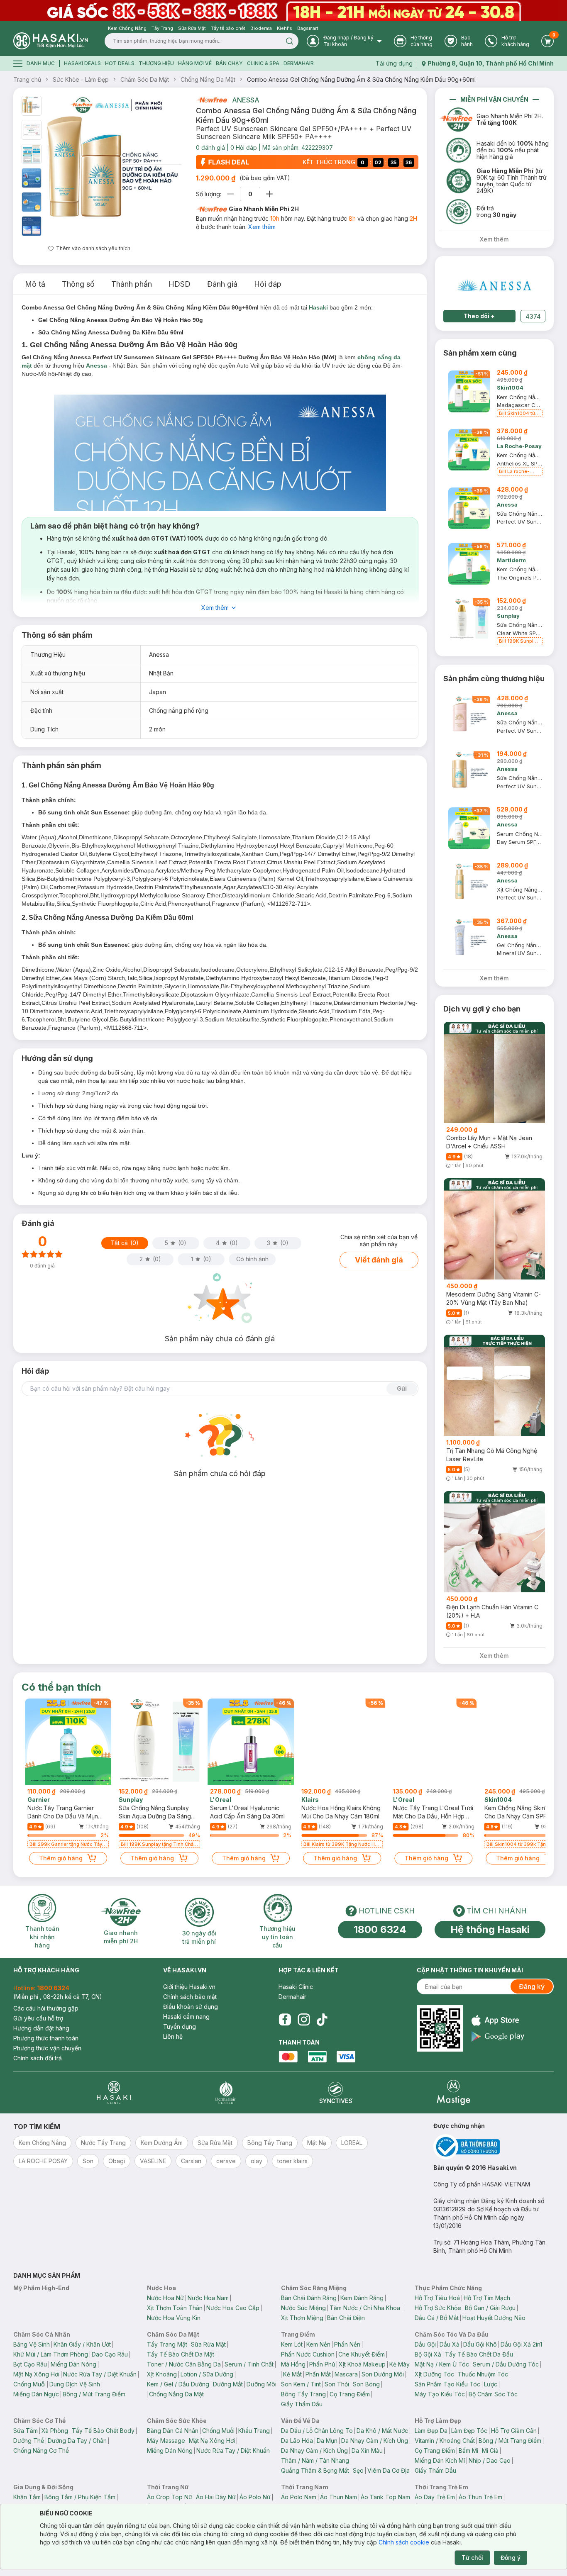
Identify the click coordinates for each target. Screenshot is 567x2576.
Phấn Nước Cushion (308, 2354)
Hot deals (120, 63)
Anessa (246, 100)
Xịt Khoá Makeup (362, 2364)
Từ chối (472, 2558)
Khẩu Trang (254, 2431)
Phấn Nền (347, 2344)
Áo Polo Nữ (255, 2497)
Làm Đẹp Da (431, 2431)
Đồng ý (511, 2558)
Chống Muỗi (29, 2384)
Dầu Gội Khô (480, 2344)
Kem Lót (292, 2344)
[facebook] (285, 2020)
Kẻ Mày (400, 2364)
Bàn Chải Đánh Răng (309, 2298)
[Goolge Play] (498, 2036)
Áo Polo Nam (299, 2497)
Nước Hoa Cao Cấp (233, 2308)
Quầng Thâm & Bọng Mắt (315, 2470)
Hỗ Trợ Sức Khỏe (438, 2308)
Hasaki (318, 307)
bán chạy (229, 63)
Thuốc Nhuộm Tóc (483, 2374)
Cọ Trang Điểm (350, 2394)
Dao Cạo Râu (110, 2354)
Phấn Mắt (318, 2374)
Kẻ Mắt (292, 2374)
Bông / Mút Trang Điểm (94, 2394)
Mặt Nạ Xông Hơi (36, 2374)
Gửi (402, 1388)
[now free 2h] (211, 100)
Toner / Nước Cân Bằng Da (184, 2364)
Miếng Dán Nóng (73, 2364)
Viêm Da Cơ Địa (389, 2470)
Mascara (346, 2374)
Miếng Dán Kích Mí (440, 2460)
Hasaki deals (82, 63)
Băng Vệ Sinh (32, 2344)
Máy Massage (166, 2441)
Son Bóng (366, 2384)
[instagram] (304, 2020)
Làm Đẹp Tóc (469, 2431)
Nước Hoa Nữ (165, 2298)
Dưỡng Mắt (228, 2384)
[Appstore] (498, 2020)
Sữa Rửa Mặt (208, 2344)
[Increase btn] (269, 194)
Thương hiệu (156, 63)
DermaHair (299, 63)
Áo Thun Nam (338, 2497)
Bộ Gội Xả (428, 2354)
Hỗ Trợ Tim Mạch (487, 2298)
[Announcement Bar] (283, 10)
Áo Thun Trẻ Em (480, 2497)
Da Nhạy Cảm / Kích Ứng (375, 2441)
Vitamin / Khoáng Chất (445, 2441)
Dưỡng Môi (262, 2384)
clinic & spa (263, 63)
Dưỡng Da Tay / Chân (77, 2441)
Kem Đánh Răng (362, 2298)
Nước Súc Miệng (303, 2308)
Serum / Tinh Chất (249, 2364)
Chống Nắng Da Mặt (208, 79)
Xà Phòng (55, 2431)
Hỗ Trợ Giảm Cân (514, 2431)
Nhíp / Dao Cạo (490, 2460)
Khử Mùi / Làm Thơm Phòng (51, 2354)
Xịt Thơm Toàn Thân (175, 2308)
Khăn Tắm (27, 2497)
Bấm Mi (468, 2450)
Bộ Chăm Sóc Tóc (493, 2394)
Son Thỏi (337, 2384)
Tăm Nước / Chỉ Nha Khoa (365, 2308)
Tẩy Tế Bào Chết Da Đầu (479, 2354)
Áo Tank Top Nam (385, 2497)
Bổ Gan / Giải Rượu (490, 2308)
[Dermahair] (225, 2092)
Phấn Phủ (322, 2364)
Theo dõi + (479, 316)
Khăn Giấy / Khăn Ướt (82, 2344)
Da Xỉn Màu (367, 2450)
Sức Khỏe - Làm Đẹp (81, 79)
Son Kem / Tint (301, 2384)
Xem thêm (262, 227)
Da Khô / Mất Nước (382, 2431)
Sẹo (358, 2470)
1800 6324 (380, 1929)
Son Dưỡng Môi (383, 2374)
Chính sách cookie (404, 2542)
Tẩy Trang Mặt (167, 2344)
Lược (491, 2384)
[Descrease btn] (231, 194)
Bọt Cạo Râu (30, 2364)
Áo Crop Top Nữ (170, 2497)
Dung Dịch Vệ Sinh (75, 2384)
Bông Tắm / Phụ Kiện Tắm (80, 2497)
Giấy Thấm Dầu (302, 2404)
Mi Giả (490, 2450)
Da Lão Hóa (297, 2441)
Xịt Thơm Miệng (302, 2318)
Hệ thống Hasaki (490, 1929)
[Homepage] (51, 41)
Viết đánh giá (379, 1260)
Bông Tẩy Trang (303, 2394)
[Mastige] (453, 2092)
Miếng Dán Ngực (36, 2394)
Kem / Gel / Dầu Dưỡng (178, 2384)
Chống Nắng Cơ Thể (41, 2450)
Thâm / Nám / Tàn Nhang (315, 2460)
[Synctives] (336, 2092)
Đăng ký (532, 1986)
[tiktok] (322, 2020)
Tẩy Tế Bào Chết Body (103, 2431)
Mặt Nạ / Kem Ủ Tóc (442, 2364)
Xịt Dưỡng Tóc (434, 2374)
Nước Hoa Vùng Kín (174, 2318)
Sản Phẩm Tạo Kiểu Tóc (447, 2384)
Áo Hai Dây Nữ (216, 2497)
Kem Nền (318, 2344)
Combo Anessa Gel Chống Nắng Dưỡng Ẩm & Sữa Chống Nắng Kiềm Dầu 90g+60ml (361, 79)
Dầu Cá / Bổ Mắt (437, 2318)
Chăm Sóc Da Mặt (145, 79)
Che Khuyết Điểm (362, 2354)
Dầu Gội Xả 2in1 (521, 2344)
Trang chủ (27, 79)
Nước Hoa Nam (208, 2298)
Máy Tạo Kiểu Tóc (440, 2394)
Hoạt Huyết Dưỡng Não (494, 2318)
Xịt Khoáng (162, 2374)
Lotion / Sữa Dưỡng (207, 2374)
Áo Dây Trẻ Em (435, 2497)
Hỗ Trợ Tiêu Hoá (437, 2298)
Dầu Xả (450, 2344)
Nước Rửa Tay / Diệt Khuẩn (100, 2374)
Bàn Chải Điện (346, 2318)
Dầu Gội (425, 2344)
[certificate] (494, 2147)
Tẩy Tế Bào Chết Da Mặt (181, 2354)
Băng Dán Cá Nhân (173, 2431)
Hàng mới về (195, 63)
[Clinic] (114, 2092)
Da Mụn (327, 2441)
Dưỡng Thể (29, 2441)
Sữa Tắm (26, 2431)
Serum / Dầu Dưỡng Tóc (506, 2364)
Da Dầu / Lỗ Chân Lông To (317, 2431)
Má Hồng (293, 2364)
